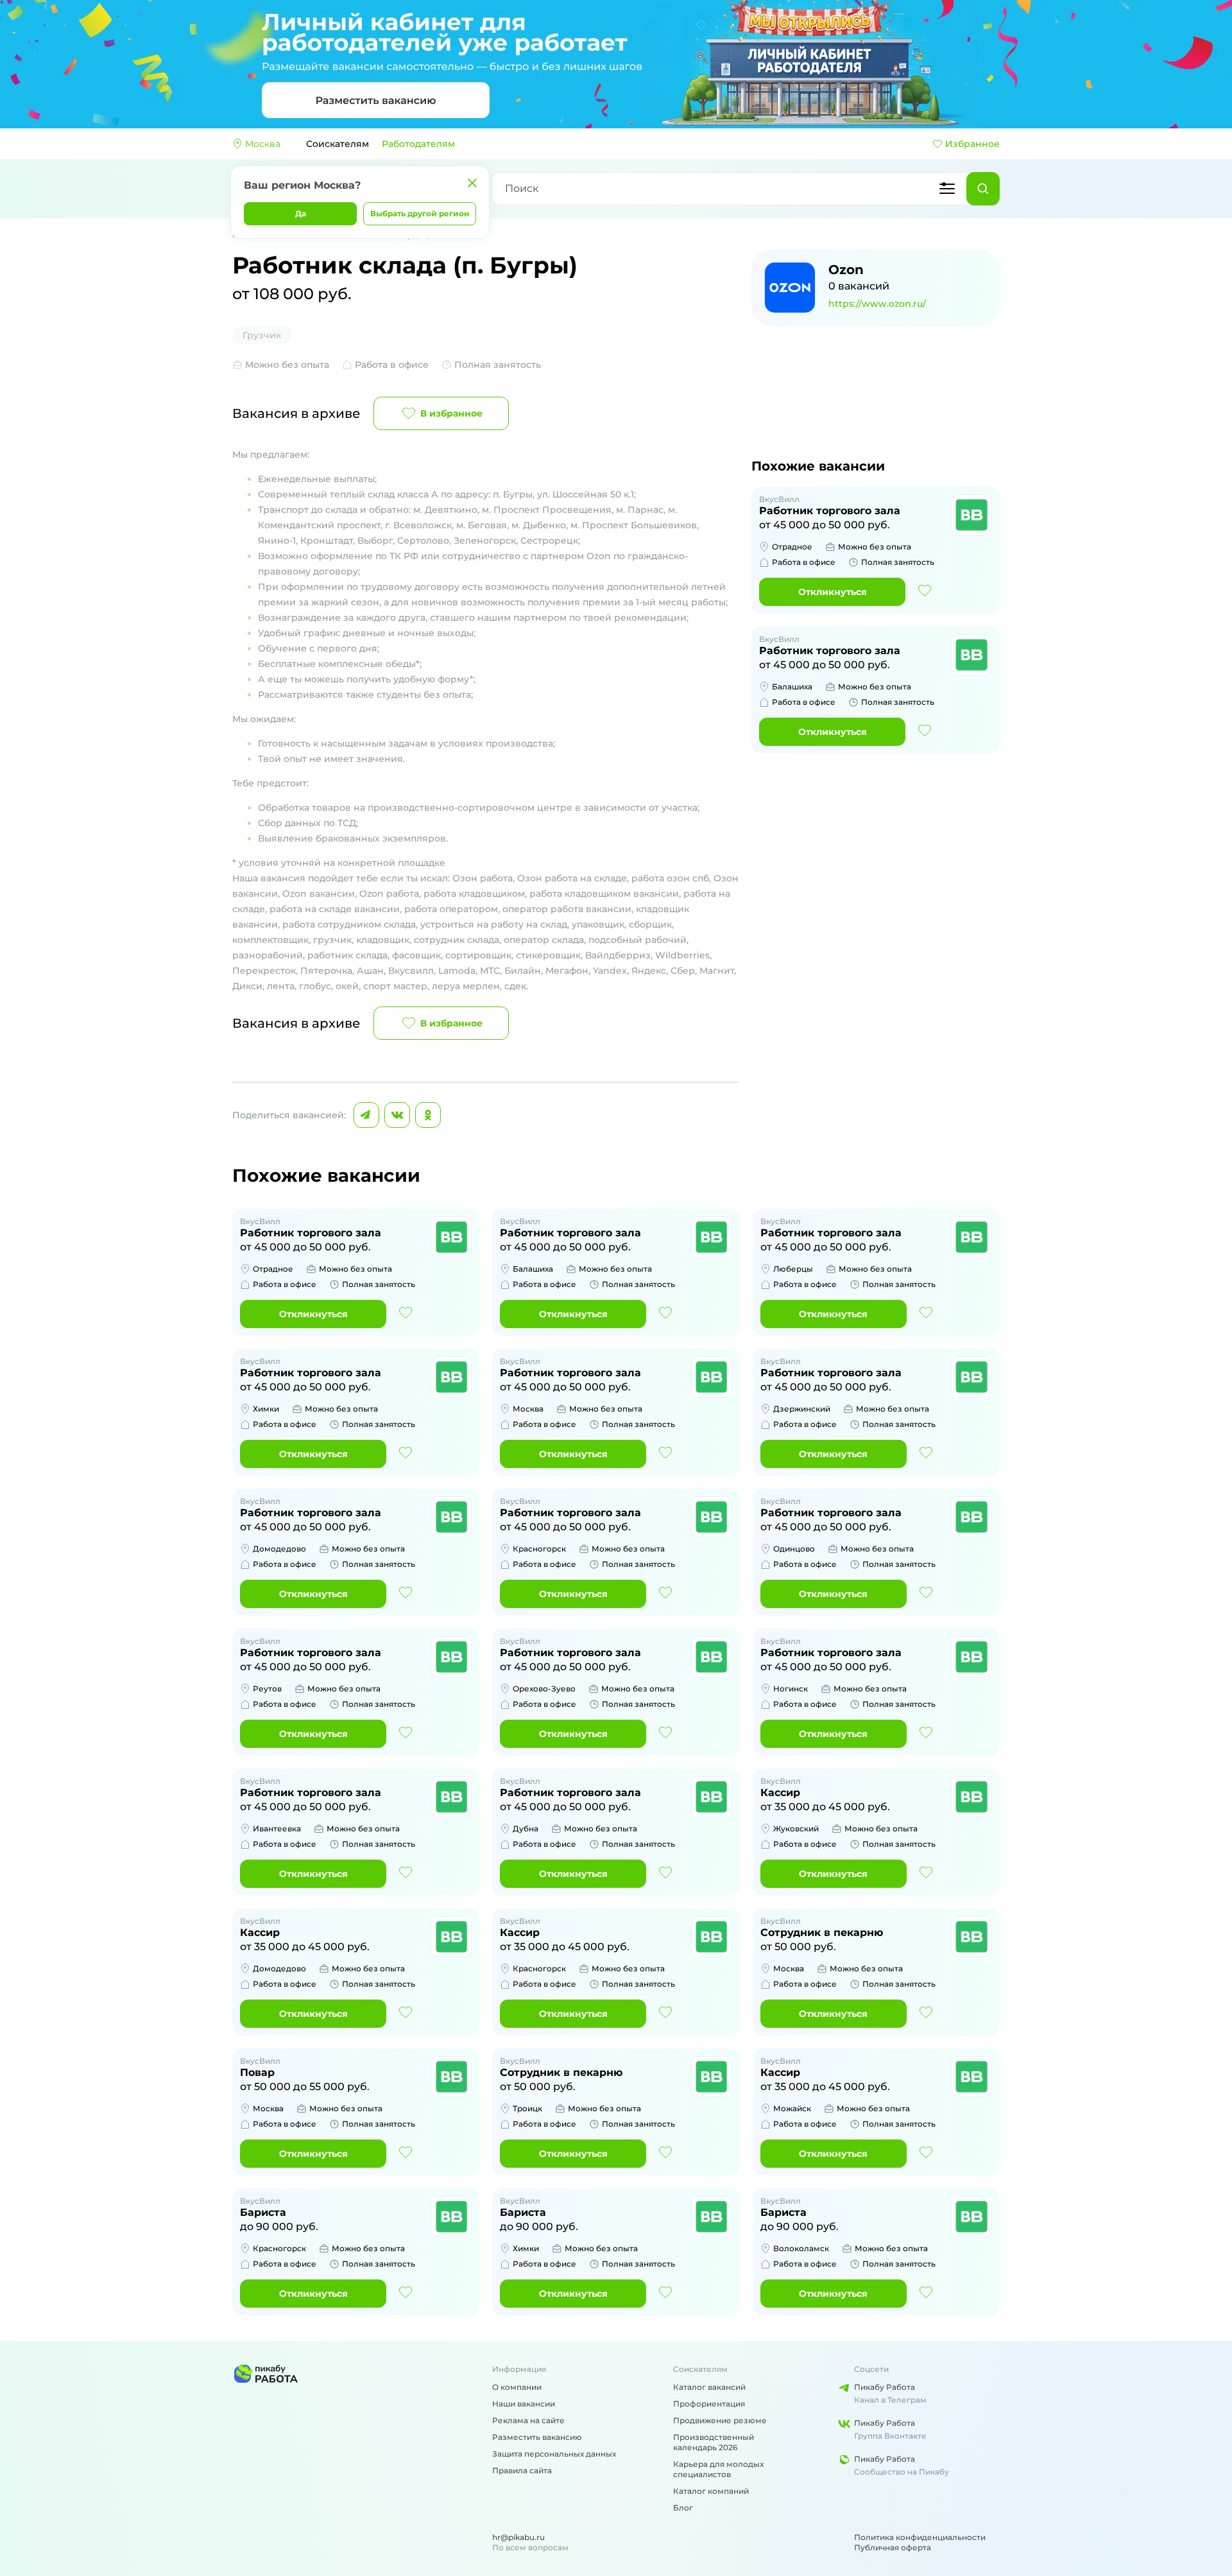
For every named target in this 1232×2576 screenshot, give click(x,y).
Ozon (846, 270)
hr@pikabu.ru (518, 2537)
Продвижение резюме (720, 2420)
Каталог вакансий (709, 2387)
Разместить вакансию (537, 2437)
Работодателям (418, 144)
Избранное (972, 144)
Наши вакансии (524, 2404)
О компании (517, 2387)
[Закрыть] (472, 183)
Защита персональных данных (554, 2454)
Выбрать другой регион (420, 213)
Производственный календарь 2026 (714, 2442)
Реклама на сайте (528, 2420)
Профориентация (709, 2404)
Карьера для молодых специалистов (718, 2469)
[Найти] (983, 189)
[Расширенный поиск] (947, 189)
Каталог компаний (711, 2491)
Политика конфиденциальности (920, 2537)
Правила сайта (522, 2470)
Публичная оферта (893, 2547)
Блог (683, 2508)
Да (301, 213)
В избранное (451, 413)
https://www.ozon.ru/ (877, 304)
